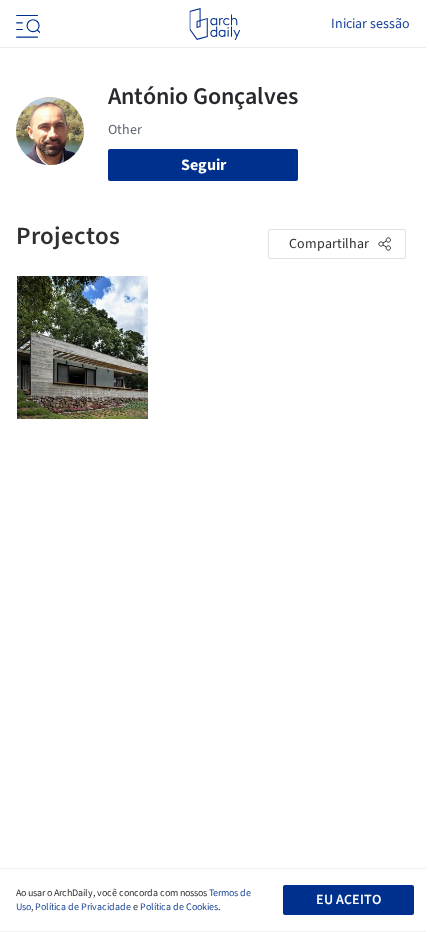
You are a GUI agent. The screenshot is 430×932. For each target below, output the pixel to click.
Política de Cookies (179, 907)
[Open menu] (26, 24)
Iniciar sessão (370, 24)
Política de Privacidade (83, 907)
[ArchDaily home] (214, 24)
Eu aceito (348, 900)
